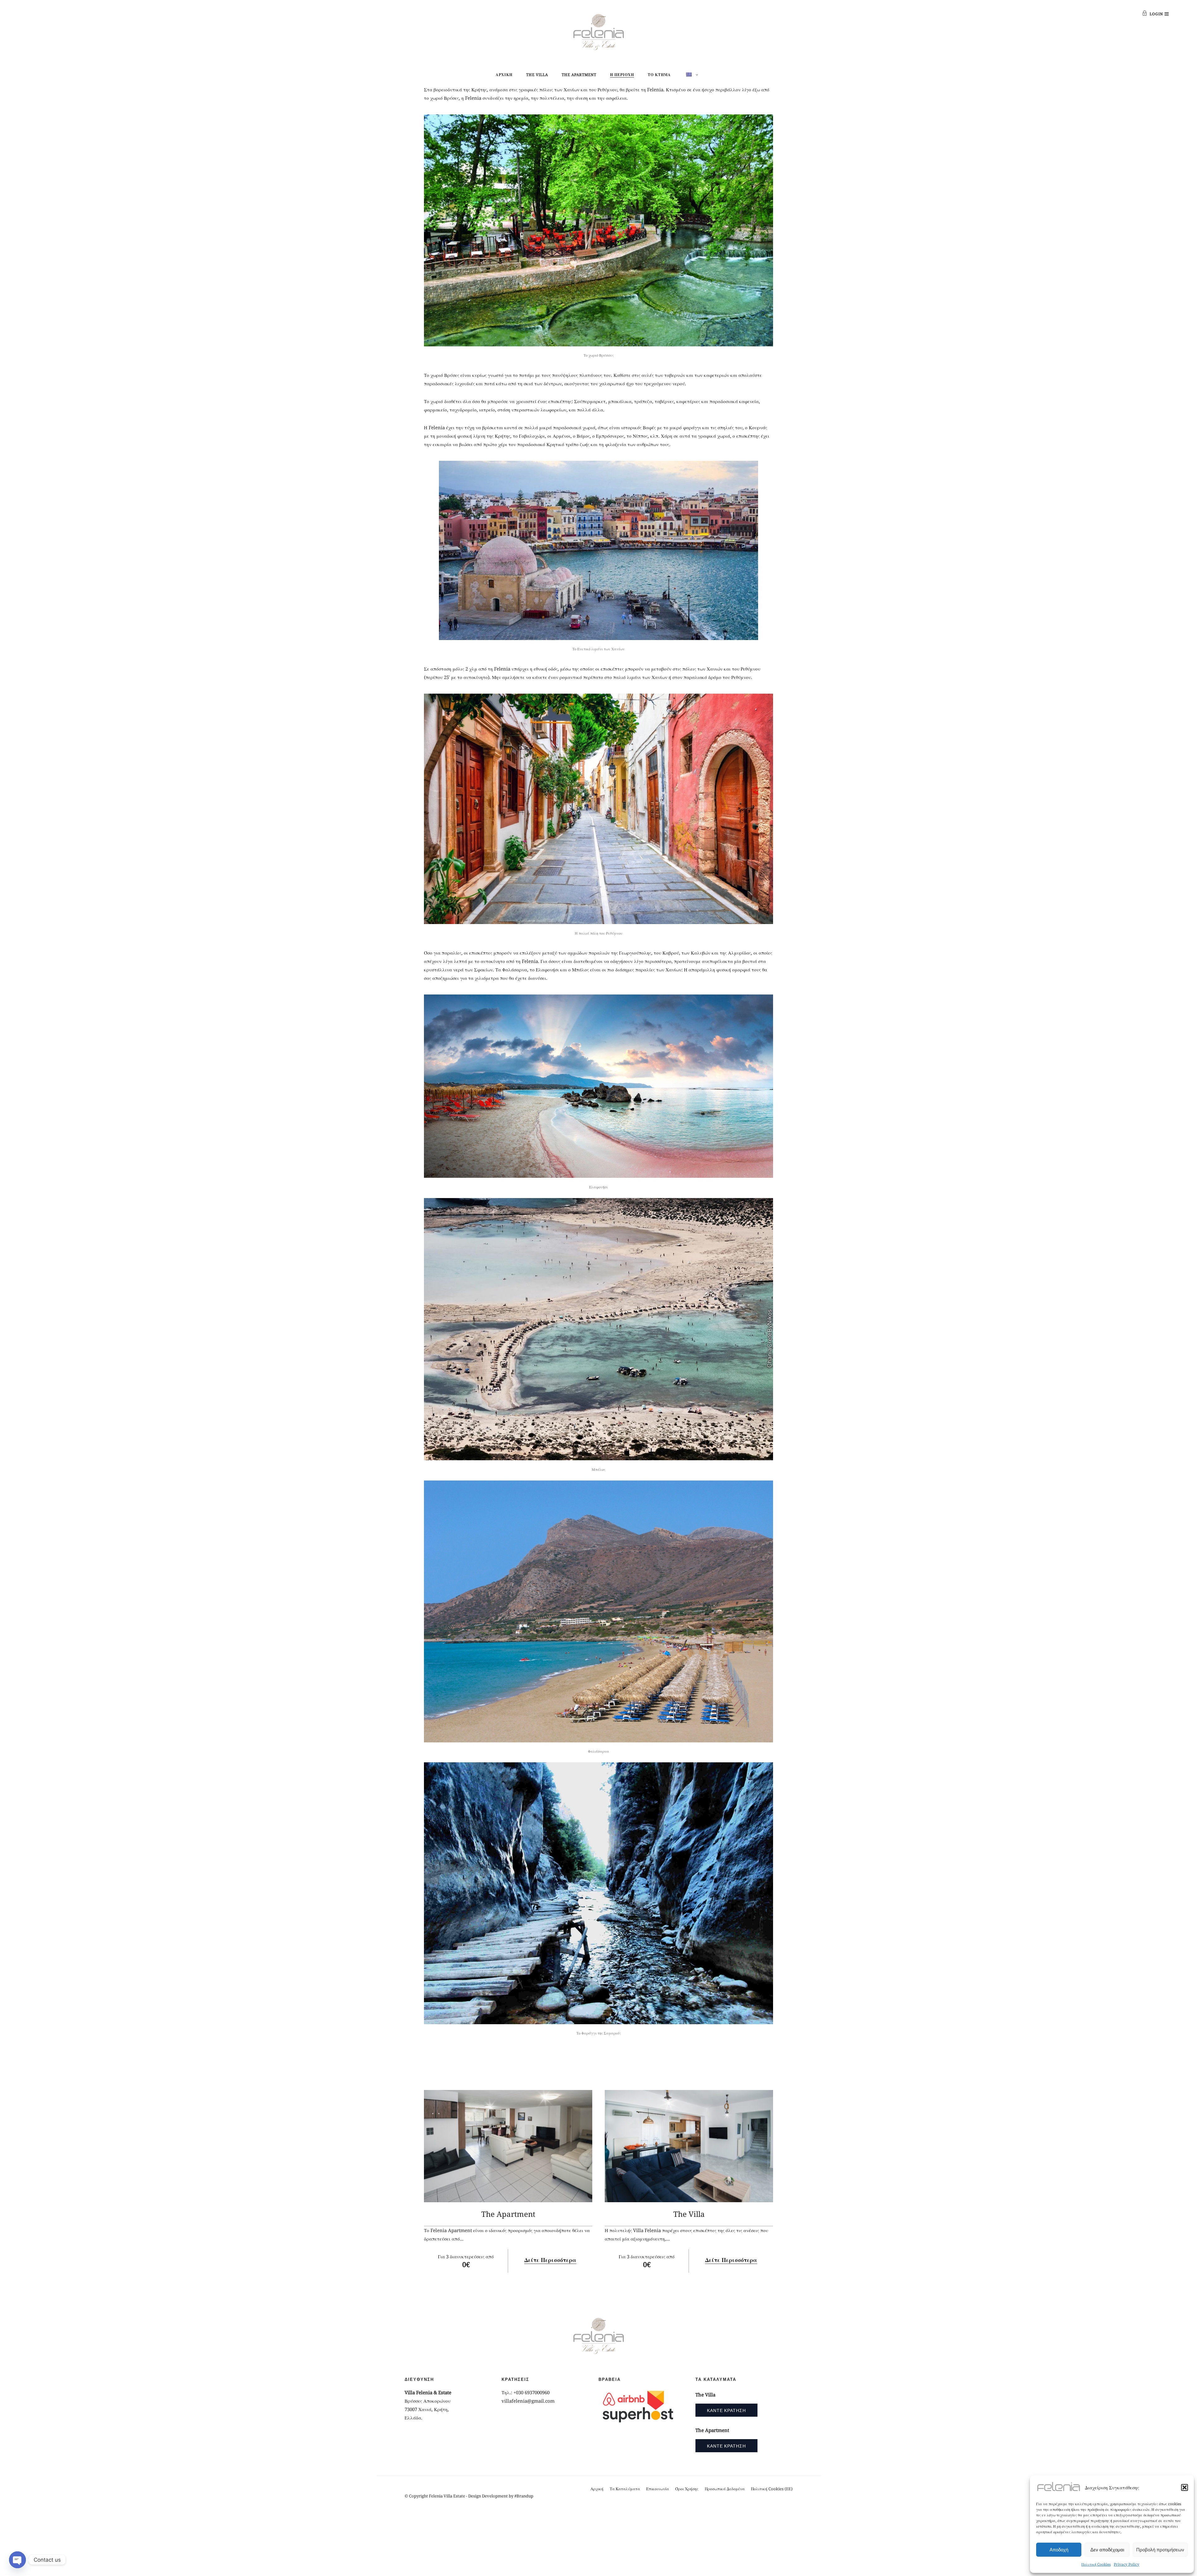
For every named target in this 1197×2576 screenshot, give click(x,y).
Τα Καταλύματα (625, 2489)
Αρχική (504, 75)
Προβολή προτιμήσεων (1160, 2550)
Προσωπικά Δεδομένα (725, 2489)
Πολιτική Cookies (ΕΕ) (772, 2489)
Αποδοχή (1059, 2550)
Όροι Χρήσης (687, 2489)
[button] (1185, 2487)
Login (1156, 14)
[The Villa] (689, 2146)
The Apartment (579, 75)
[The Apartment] (508, 2146)
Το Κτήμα (659, 75)
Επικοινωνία (658, 2489)
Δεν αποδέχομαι (1107, 2550)
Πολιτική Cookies (1096, 2564)
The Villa (537, 75)
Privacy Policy (1127, 2564)
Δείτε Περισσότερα (550, 2260)
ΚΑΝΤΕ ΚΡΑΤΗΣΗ (726, 2410)
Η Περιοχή (622, 75)
